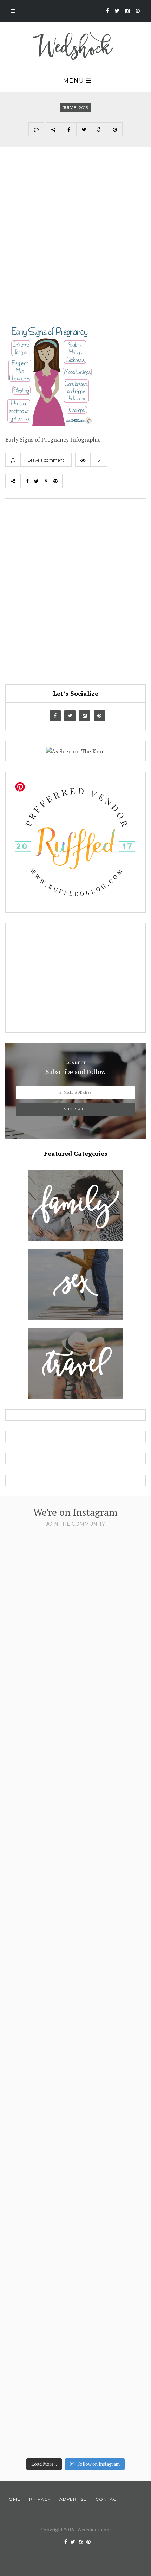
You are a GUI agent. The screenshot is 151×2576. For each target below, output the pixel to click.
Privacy (40, 2499)
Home (13, 2499)
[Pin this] (115, 129)
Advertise (73, 2499)
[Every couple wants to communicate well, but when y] (75, 2221)
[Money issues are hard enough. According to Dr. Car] (75, 1919)
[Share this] (68, 129)
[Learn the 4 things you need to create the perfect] (75, 2372)
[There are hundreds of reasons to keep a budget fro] (75, 1616)
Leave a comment (46, 460)
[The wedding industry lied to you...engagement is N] (75, 1767)
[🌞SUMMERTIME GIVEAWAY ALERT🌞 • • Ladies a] (75, 2070)
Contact (107, 2499)
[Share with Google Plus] (99, 129)
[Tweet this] (84, 129)
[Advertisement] (75, 242)
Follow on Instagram (99, 2464)
